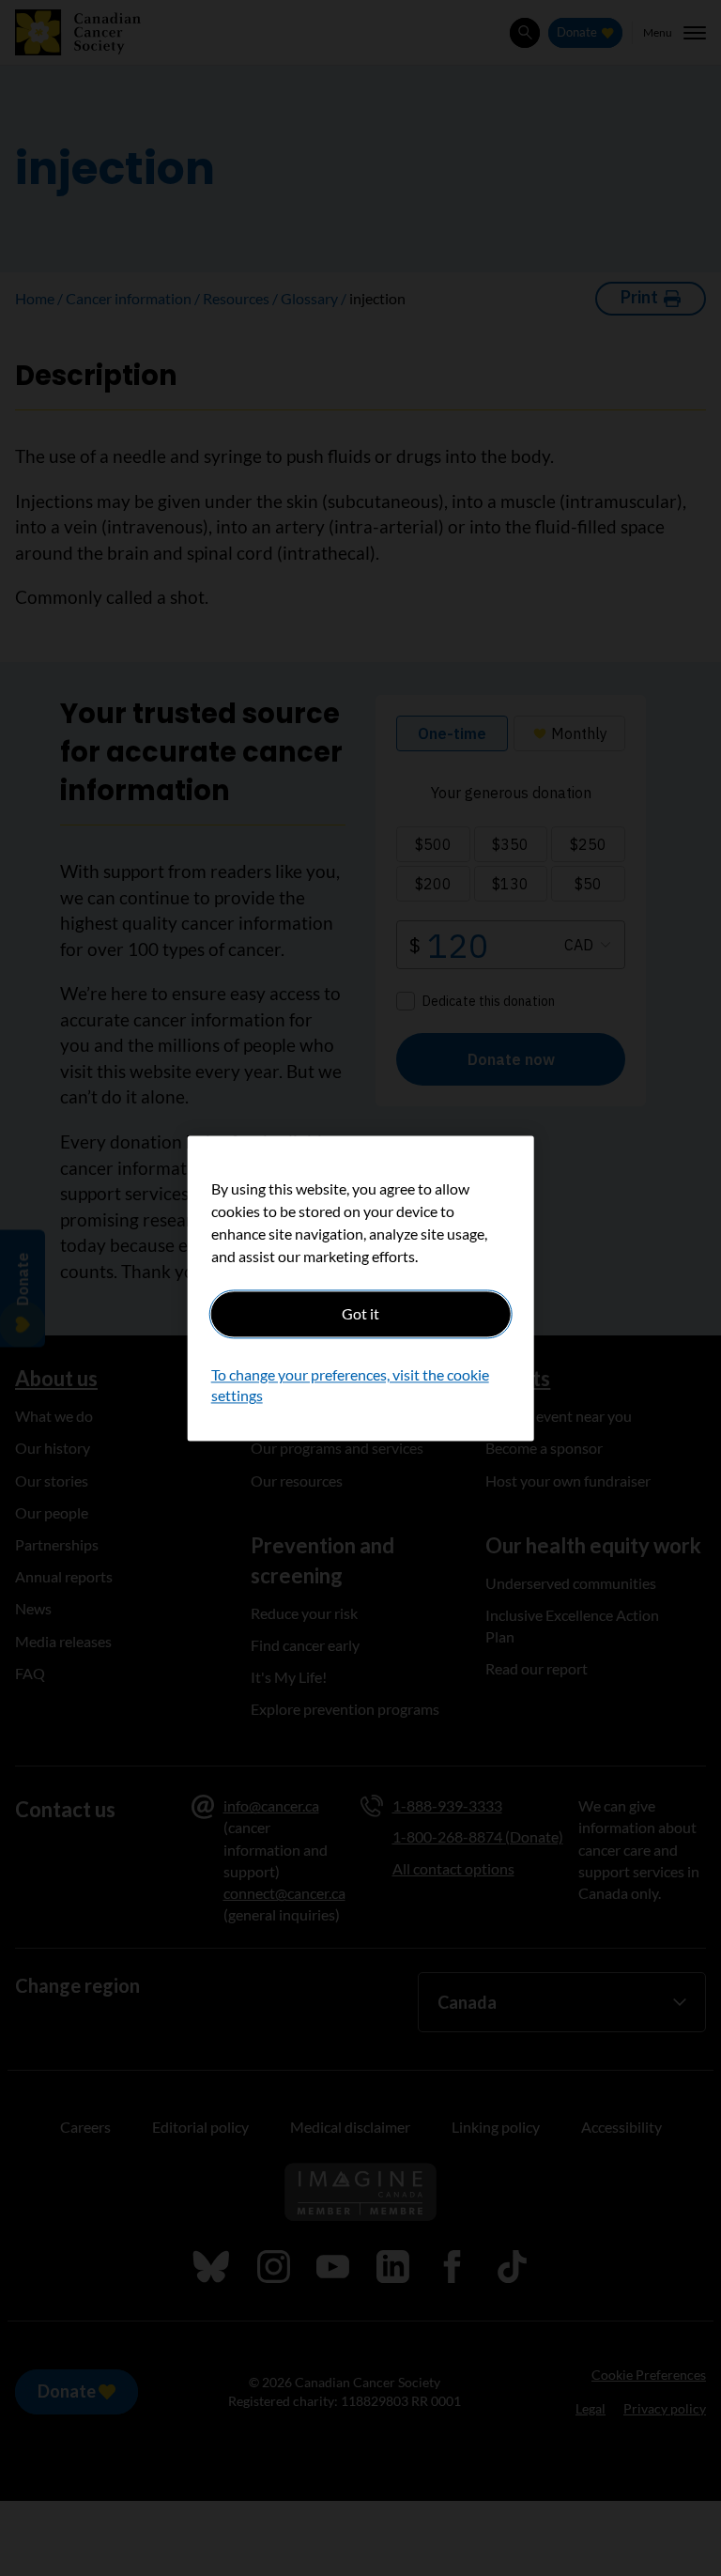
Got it (360, 1313)
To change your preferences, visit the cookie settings (350, 1385)
